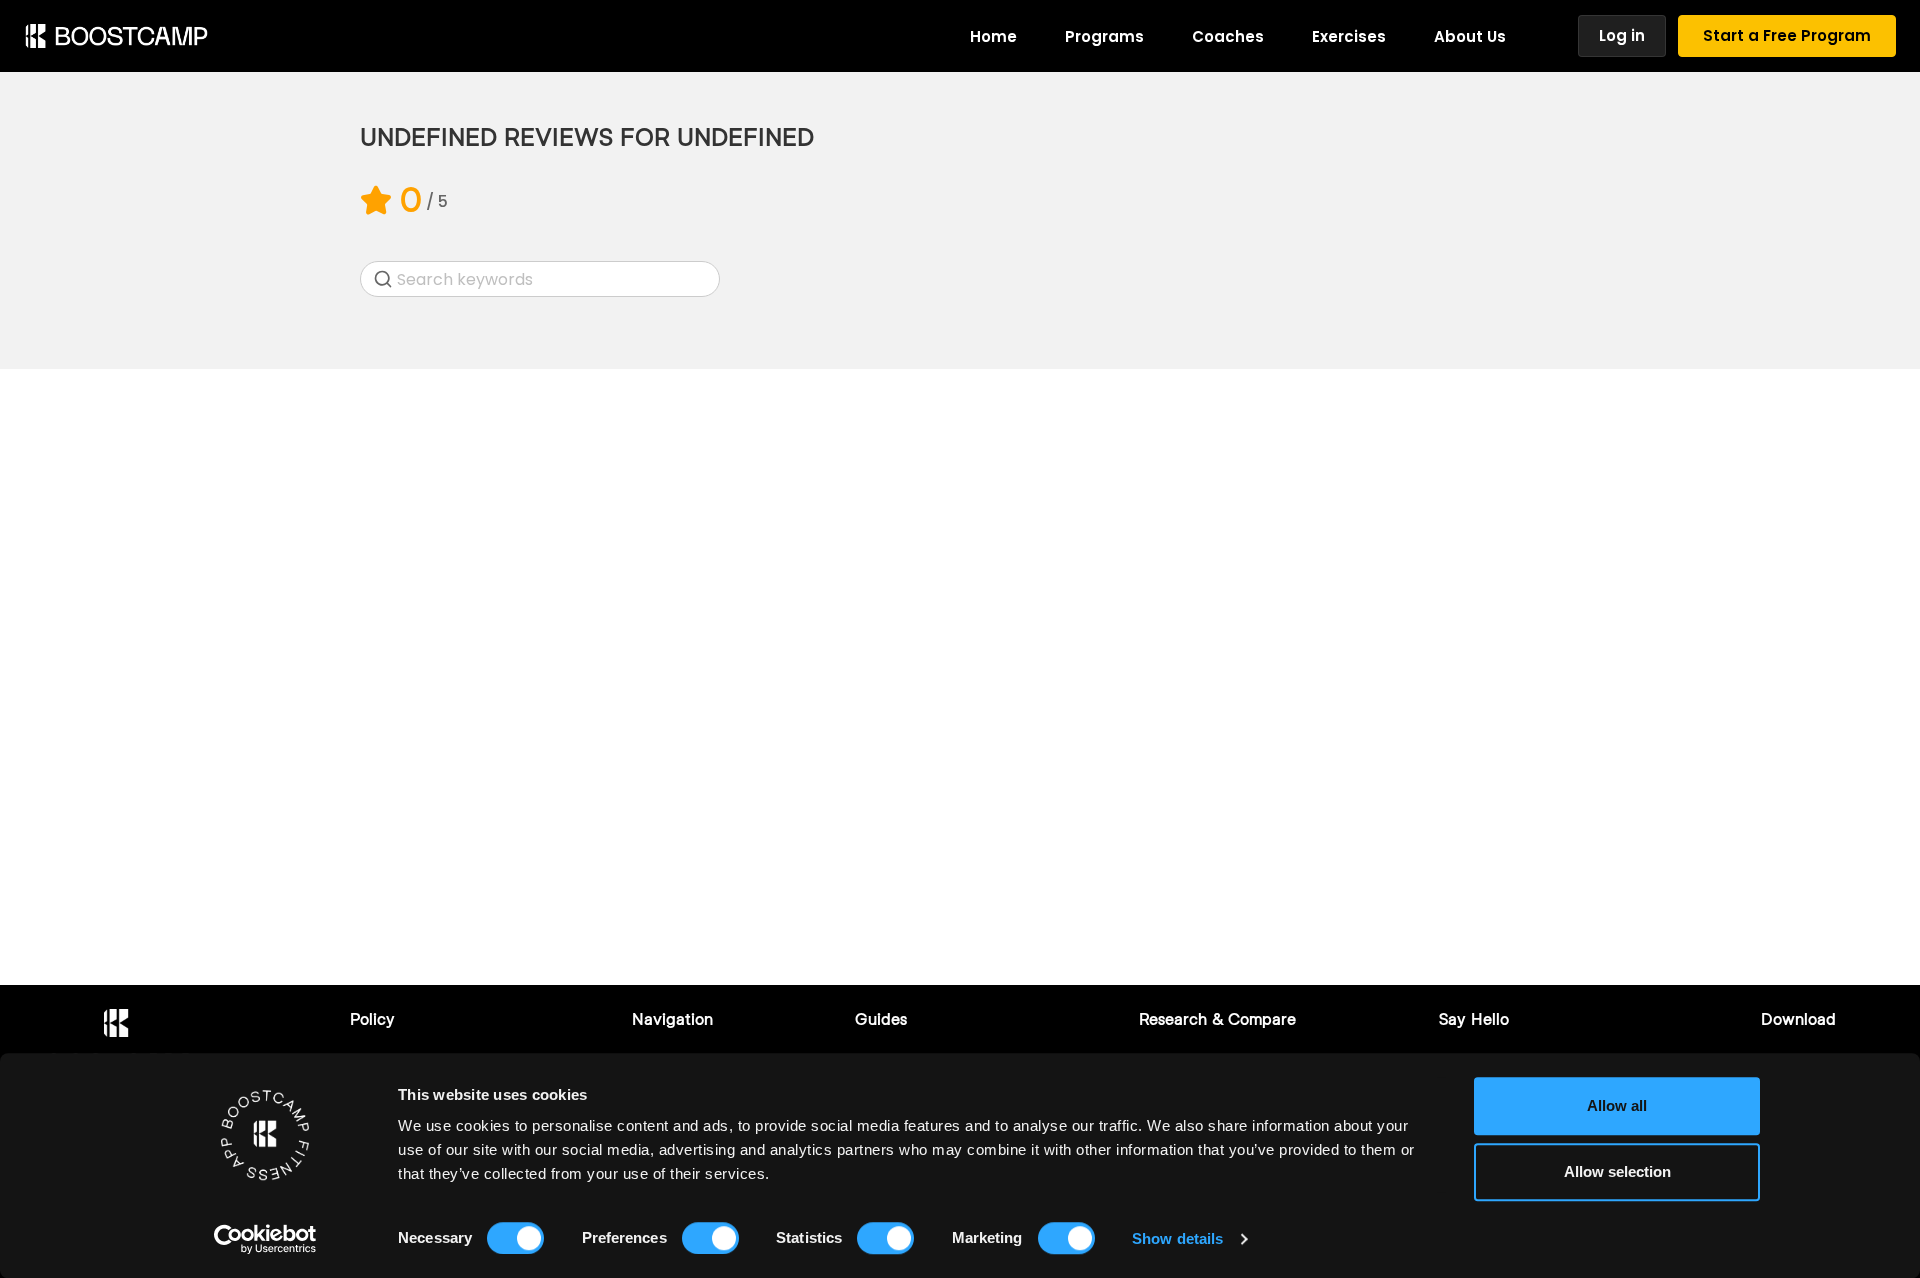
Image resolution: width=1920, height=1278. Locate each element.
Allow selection (1617, 1171)
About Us (1470, 36)
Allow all (1617, 1105)
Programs (1104, 36)
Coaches (1228, 36)
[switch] (710, 1238)
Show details (1177, 1238)
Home (993, 36)
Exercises (1349, 36)
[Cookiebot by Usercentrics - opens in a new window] (265, 1239)
